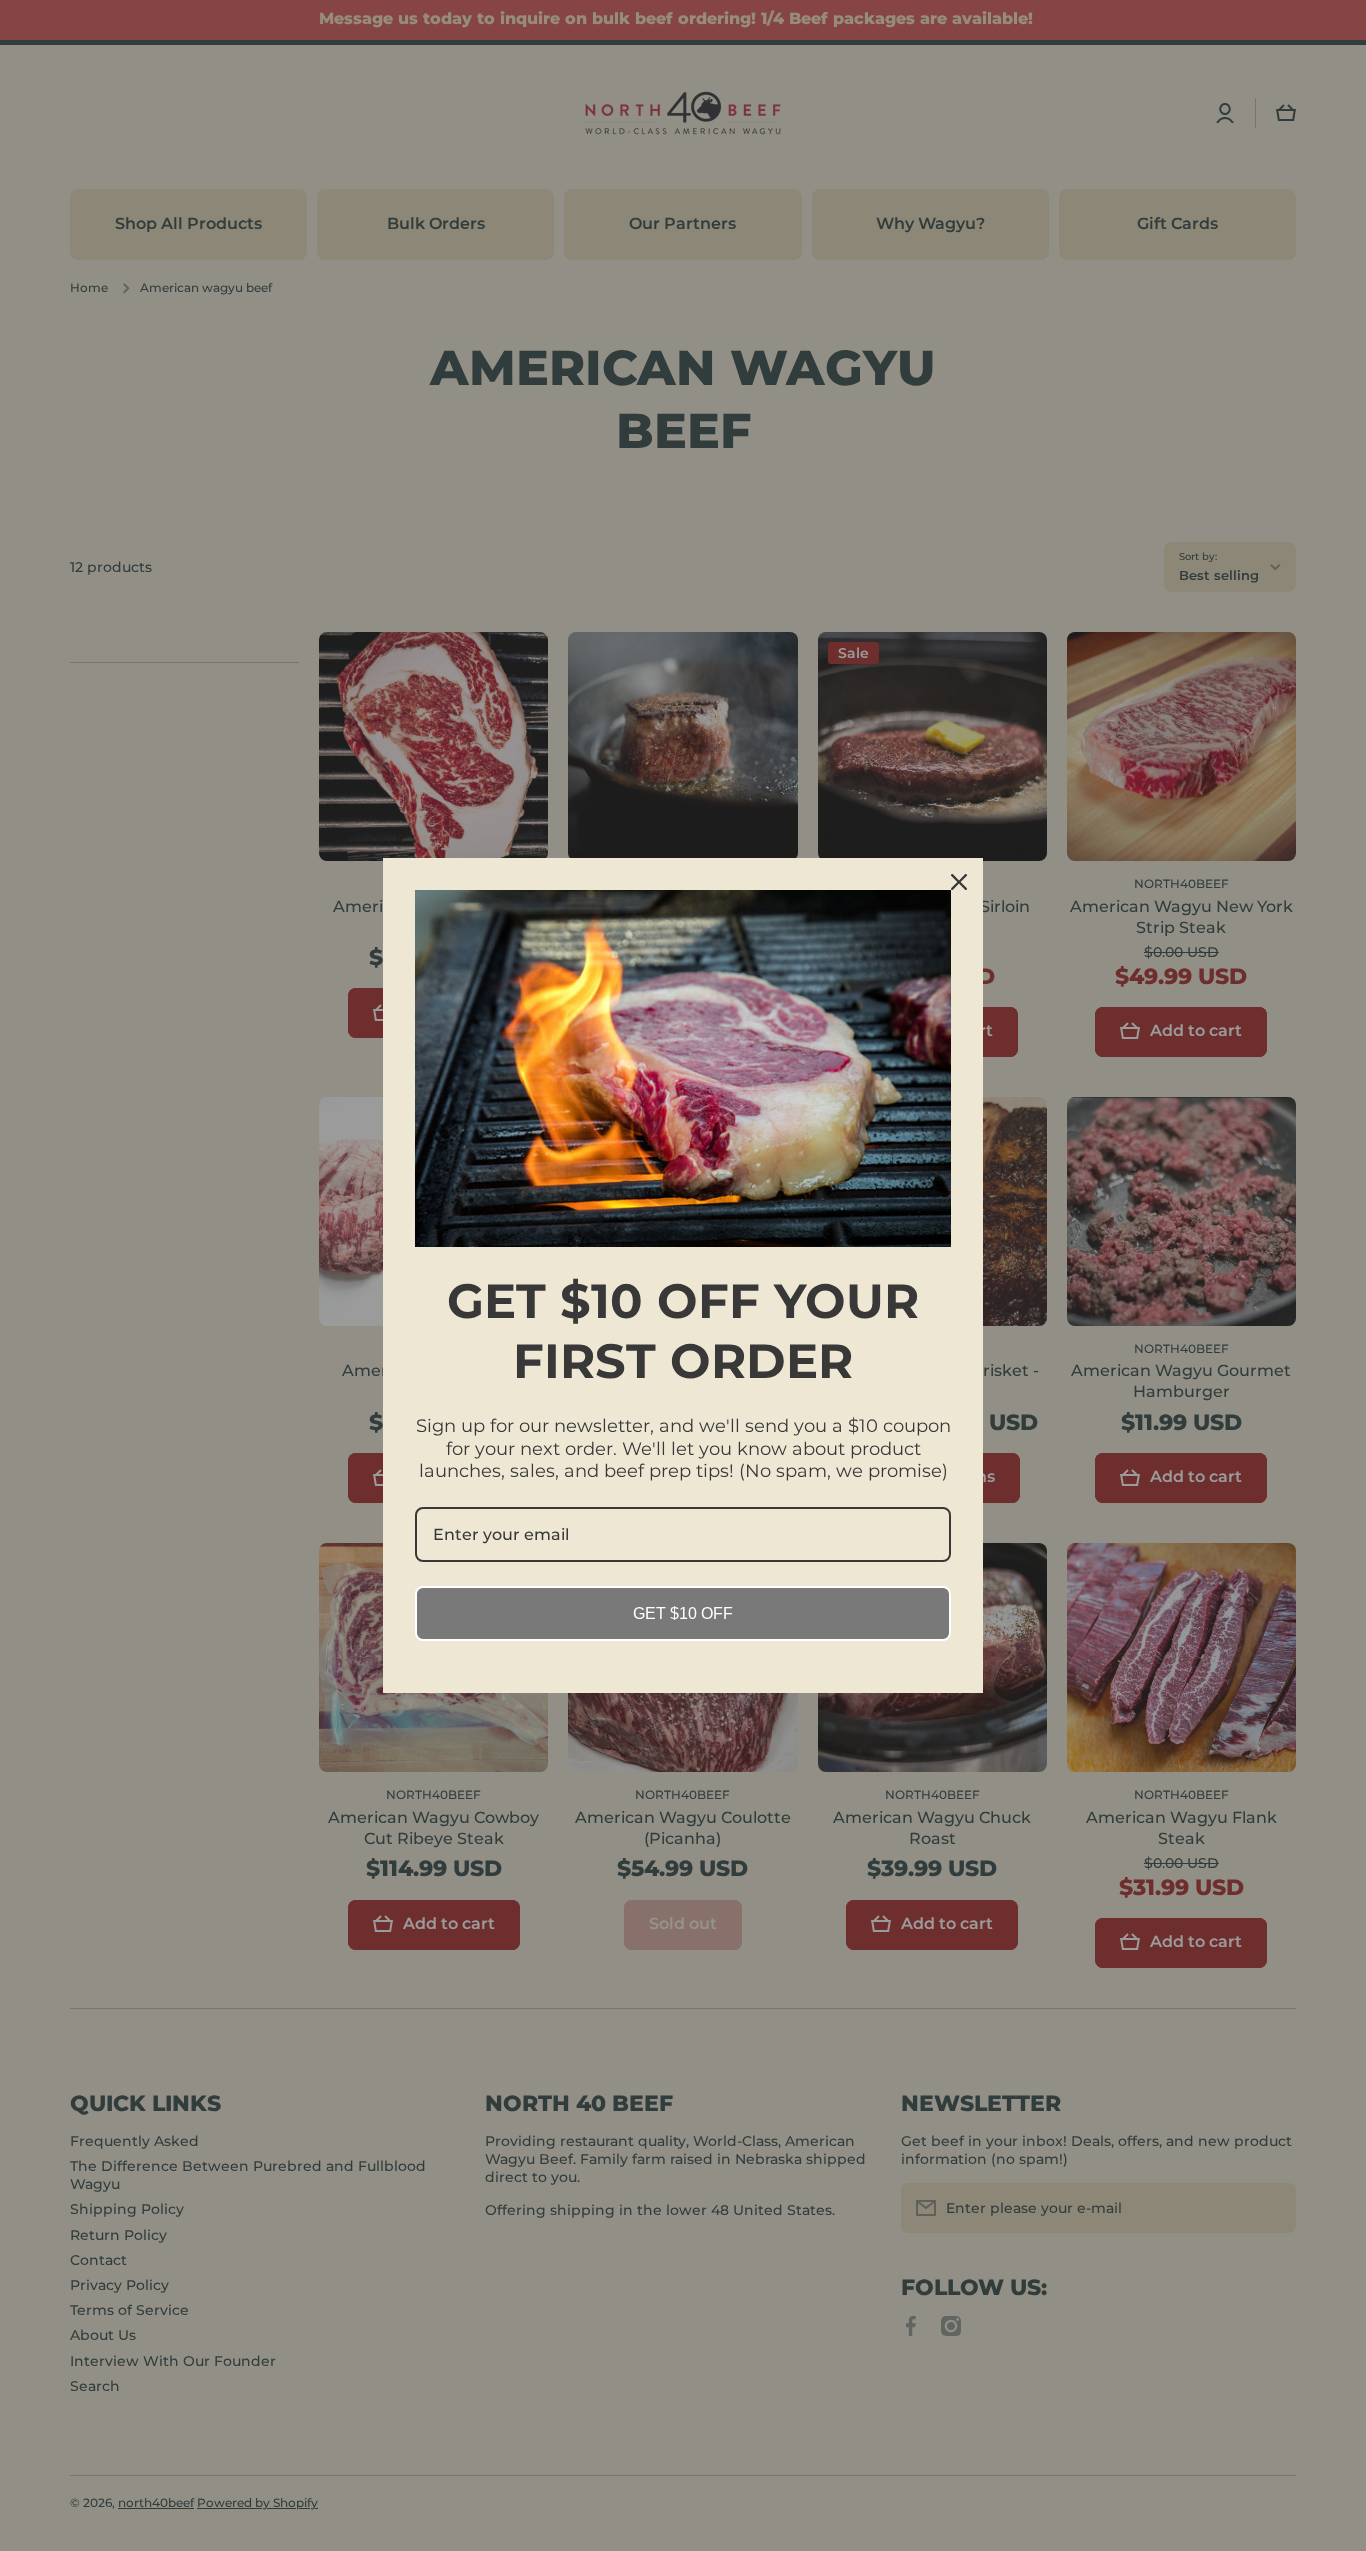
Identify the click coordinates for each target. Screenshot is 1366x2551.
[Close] (959, 882)
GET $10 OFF (683, 1613)
